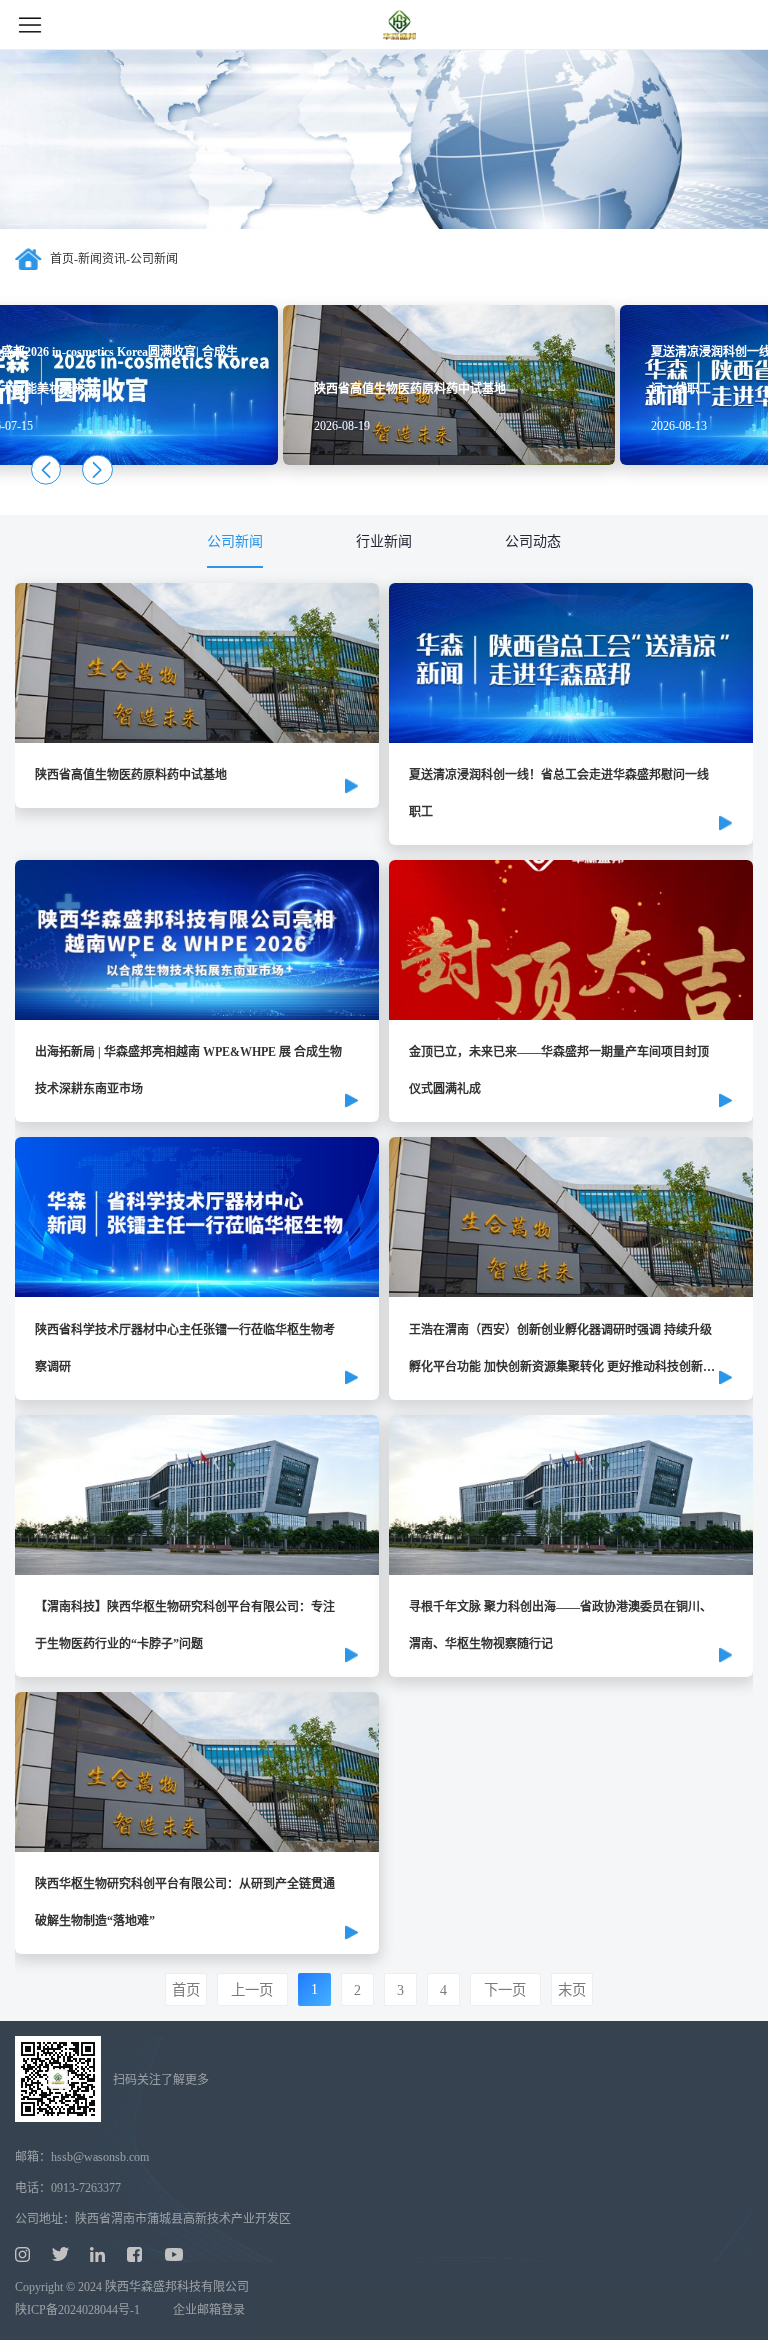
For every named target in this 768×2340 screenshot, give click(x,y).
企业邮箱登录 (209, 2310)
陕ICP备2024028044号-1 (77, 2310)
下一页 (505, 1990)
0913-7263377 (86, 2188)
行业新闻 (384, 541)
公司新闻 (235, 541)
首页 (62, 259)
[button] (46, 469)
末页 (572, 1990)
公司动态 (533, 541)
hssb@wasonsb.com (100, 2157)
